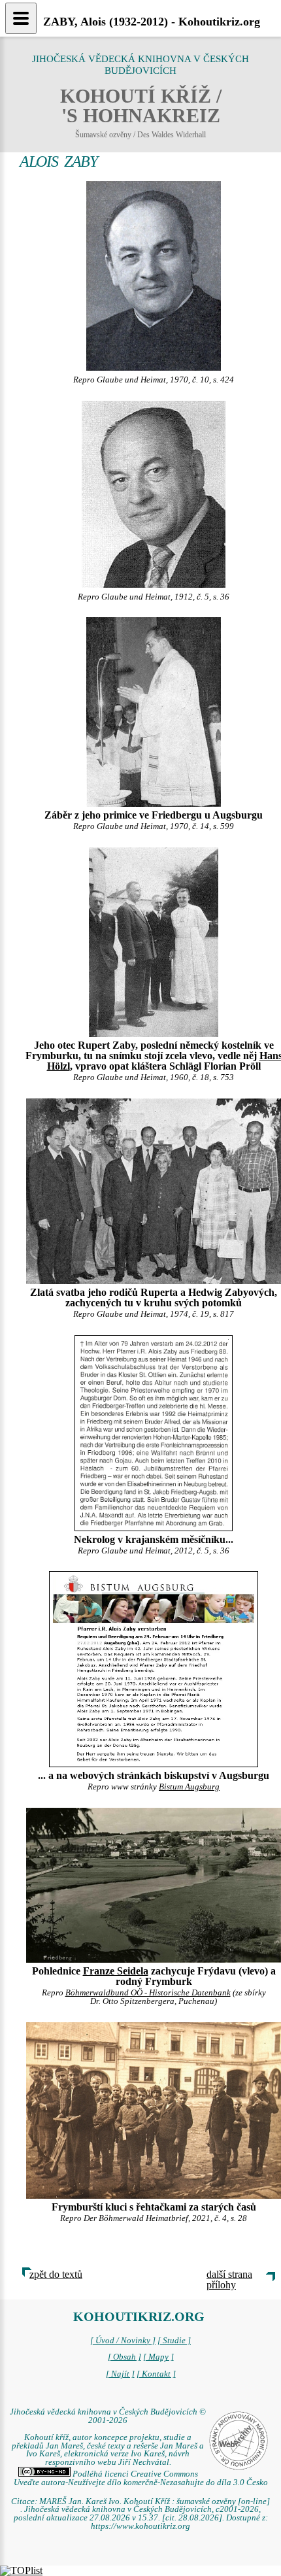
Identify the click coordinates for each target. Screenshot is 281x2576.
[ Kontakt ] (156, 2374)
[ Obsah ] (124, 2357)
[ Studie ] (174, 2341)
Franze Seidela (116, 1971)
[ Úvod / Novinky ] (123, 2341)
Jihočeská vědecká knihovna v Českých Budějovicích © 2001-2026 (108, 2416)
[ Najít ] (120, 2374)
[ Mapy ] (158, 2357)
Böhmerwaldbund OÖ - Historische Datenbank (148, 1993)
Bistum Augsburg (189, 1787)
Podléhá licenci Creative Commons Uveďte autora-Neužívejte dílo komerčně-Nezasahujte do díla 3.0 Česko (141, 2478)
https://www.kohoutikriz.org (140, 2526)
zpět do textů (56, 2274)
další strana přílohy (229, 2279)
